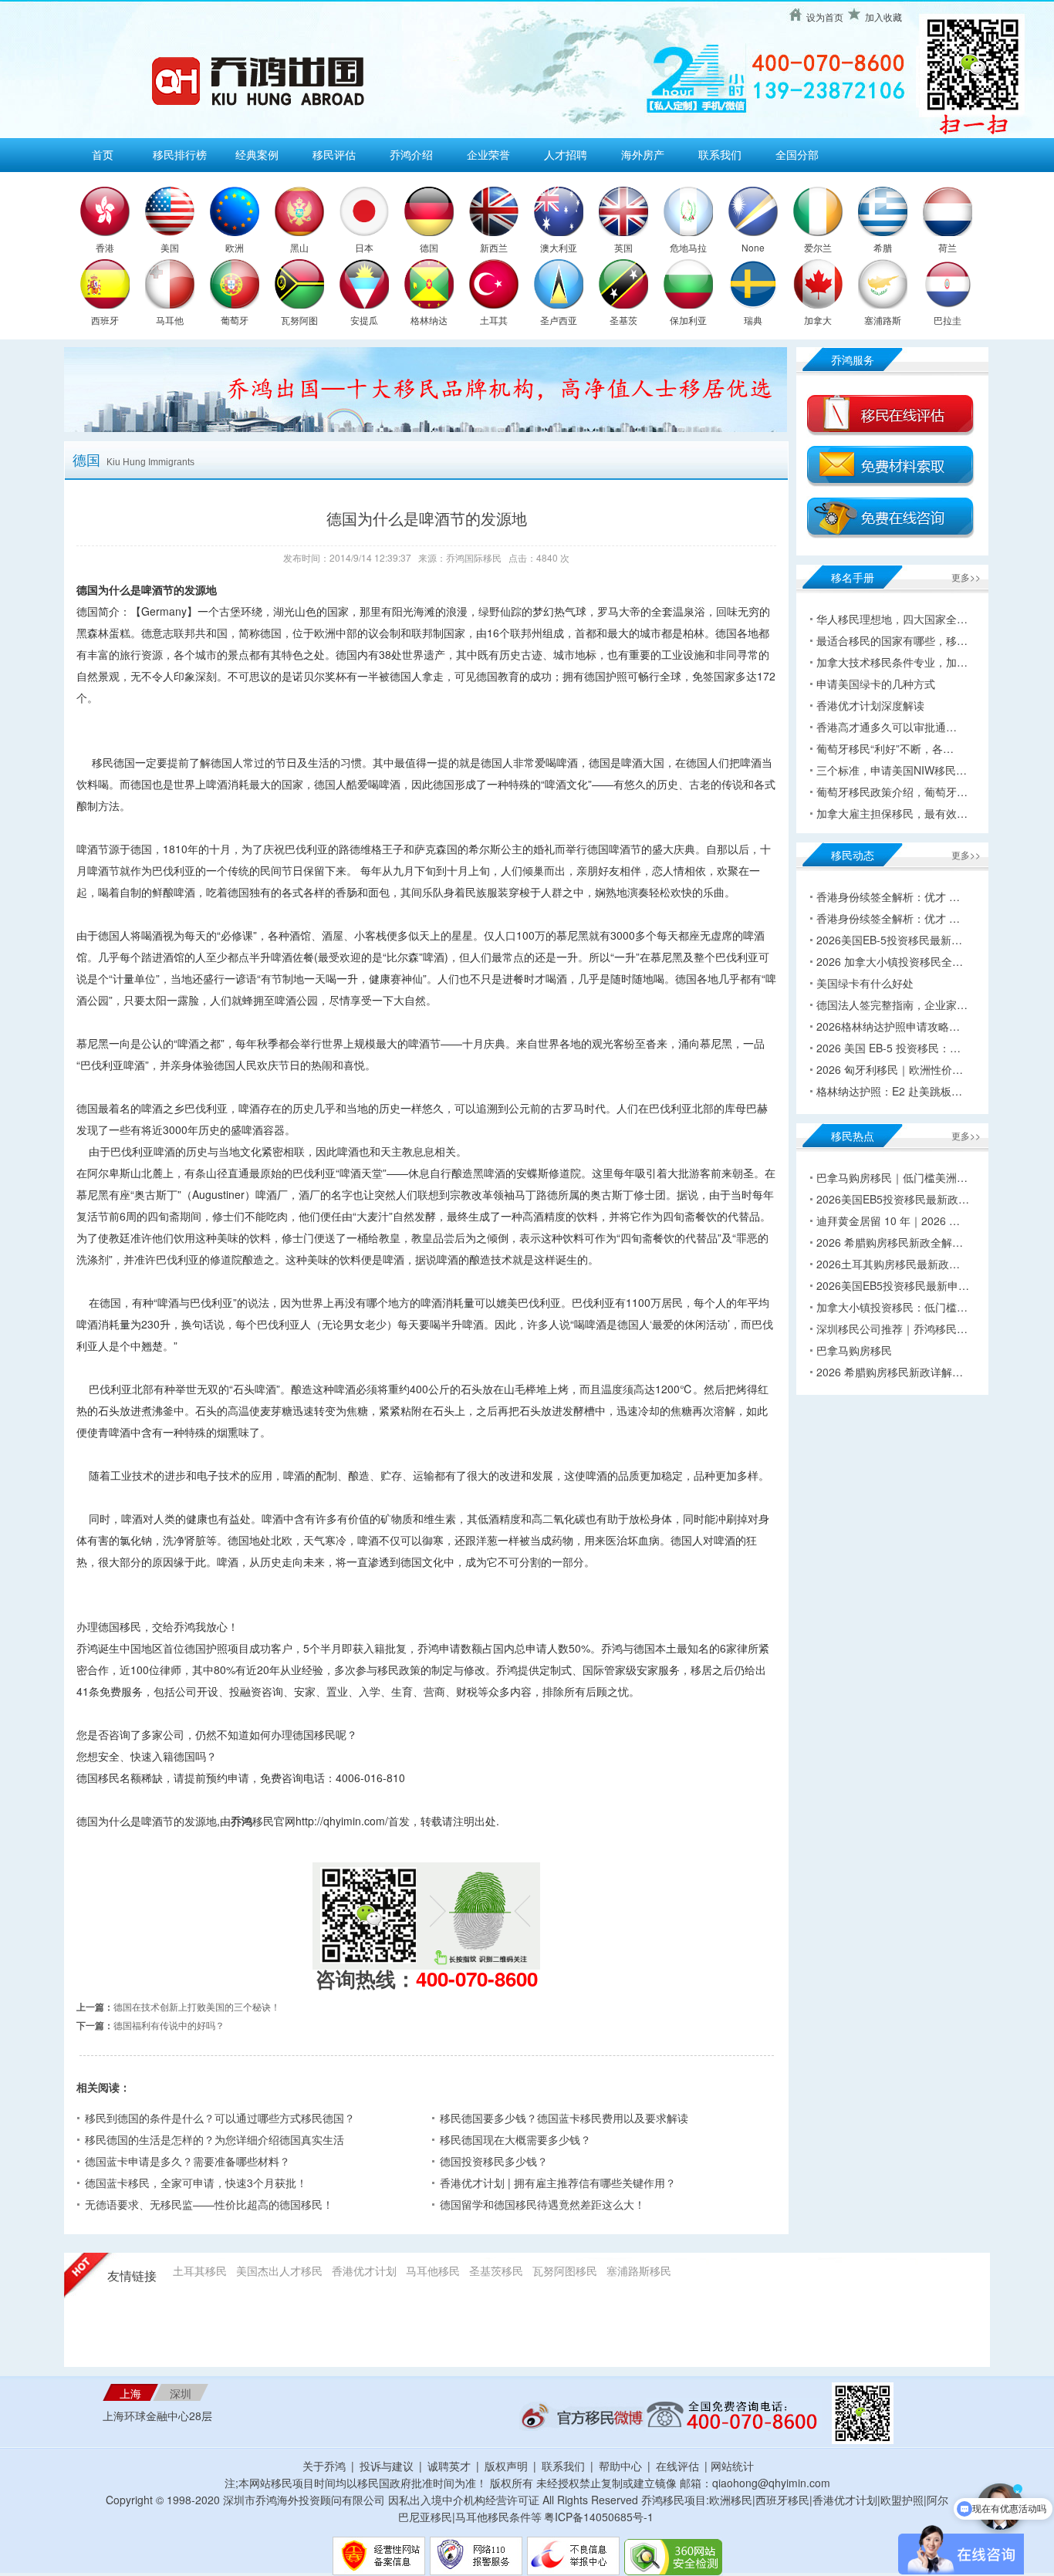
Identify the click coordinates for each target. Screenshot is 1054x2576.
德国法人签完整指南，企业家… (892, 1004)
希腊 (883, 247)
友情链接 (132, 2276)
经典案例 (257, 154)
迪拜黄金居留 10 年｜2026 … (888, 1220)
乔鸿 (242, 1821)
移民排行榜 (180, 154)
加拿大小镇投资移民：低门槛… (892, 1307)
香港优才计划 (364, 2270)
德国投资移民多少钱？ (494, 2161)
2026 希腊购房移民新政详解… (890, 1372)
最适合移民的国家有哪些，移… (892, 640)
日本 (364, 247)
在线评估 (679, 2466)
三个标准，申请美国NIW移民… (892, 770)
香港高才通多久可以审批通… (887, 727)
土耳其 (494, 320)
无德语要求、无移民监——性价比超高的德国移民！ (209, 2204)
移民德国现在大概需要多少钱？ (515, 2139)
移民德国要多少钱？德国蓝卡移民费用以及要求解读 (564, 2118)
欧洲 (235, 247)
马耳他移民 (433, 2270)
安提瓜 (364, 320)
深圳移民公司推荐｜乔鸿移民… (892, 1329)
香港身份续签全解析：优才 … (888, 896)
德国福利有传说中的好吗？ (169, 2025)
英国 (623, 247)
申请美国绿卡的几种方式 (876, 684)
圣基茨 (623, 320)
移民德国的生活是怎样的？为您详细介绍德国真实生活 (215, 2139)
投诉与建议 (387, 2466)
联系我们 (720, 154)
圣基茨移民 (496, 2270)
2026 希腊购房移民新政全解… (890, 1242)
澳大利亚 (559, 247)
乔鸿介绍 (411, 154)
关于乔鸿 (324, 2466)
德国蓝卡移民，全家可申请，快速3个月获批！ (196, 2183)
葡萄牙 (235, 320)
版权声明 (506, 2466)
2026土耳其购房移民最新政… (888, 1264)
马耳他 (170, 320)
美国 (170, 247)
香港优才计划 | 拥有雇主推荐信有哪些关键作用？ (558, 2183)
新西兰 (494, 247)
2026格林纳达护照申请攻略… (888, 1026)
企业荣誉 (488, 154)
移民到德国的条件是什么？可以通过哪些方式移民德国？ (220, 2118)
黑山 (299, 247)
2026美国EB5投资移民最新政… (893, 1199)
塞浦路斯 (883, 320)
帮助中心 (620, 2466)
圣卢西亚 (559, 320)
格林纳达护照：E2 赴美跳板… (889, 1091)
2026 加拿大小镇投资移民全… (890, 961)
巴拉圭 (948, 320)
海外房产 (643, 154)
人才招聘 (566, 154)
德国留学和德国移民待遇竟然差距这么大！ (542, 2204)
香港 (105, 247)
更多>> (966, 577)
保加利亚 (688, 320)
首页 (103, 154)
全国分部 (797, 154)
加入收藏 (883, 17)
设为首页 (825, 17)
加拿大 (818, 320)
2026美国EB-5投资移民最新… (889, 940)
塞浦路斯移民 (639, 2270)
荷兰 (948, 247)
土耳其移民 (200, 2270)
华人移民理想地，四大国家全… (892, 619)
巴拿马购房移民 (854, 1350)
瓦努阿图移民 (565, 2270)
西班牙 (105, 320)
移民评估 (334, 154)
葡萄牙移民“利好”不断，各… (885, 748)
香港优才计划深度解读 (870, 705)
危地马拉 (688, 247)
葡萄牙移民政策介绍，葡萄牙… (892, 792)
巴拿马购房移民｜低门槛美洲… (892, 1177)
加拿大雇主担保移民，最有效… (892, 813)
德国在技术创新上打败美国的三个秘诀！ (197, 2006)
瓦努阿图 (299, 320)
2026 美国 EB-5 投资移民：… (888, 1048)
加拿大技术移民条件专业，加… (892, 662)
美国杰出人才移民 (279, 2270)
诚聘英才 (449, 2466)
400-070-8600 (477, 1978)
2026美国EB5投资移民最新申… (893, 1285)
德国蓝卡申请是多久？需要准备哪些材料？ (187, 2161)
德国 (429, 247)
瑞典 (753, 320)
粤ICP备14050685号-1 (599, 2517)
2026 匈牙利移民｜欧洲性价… (890, 1069)
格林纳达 (429, 320)
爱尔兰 (818, 247)
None (753, 247)
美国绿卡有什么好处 (865, 983)
